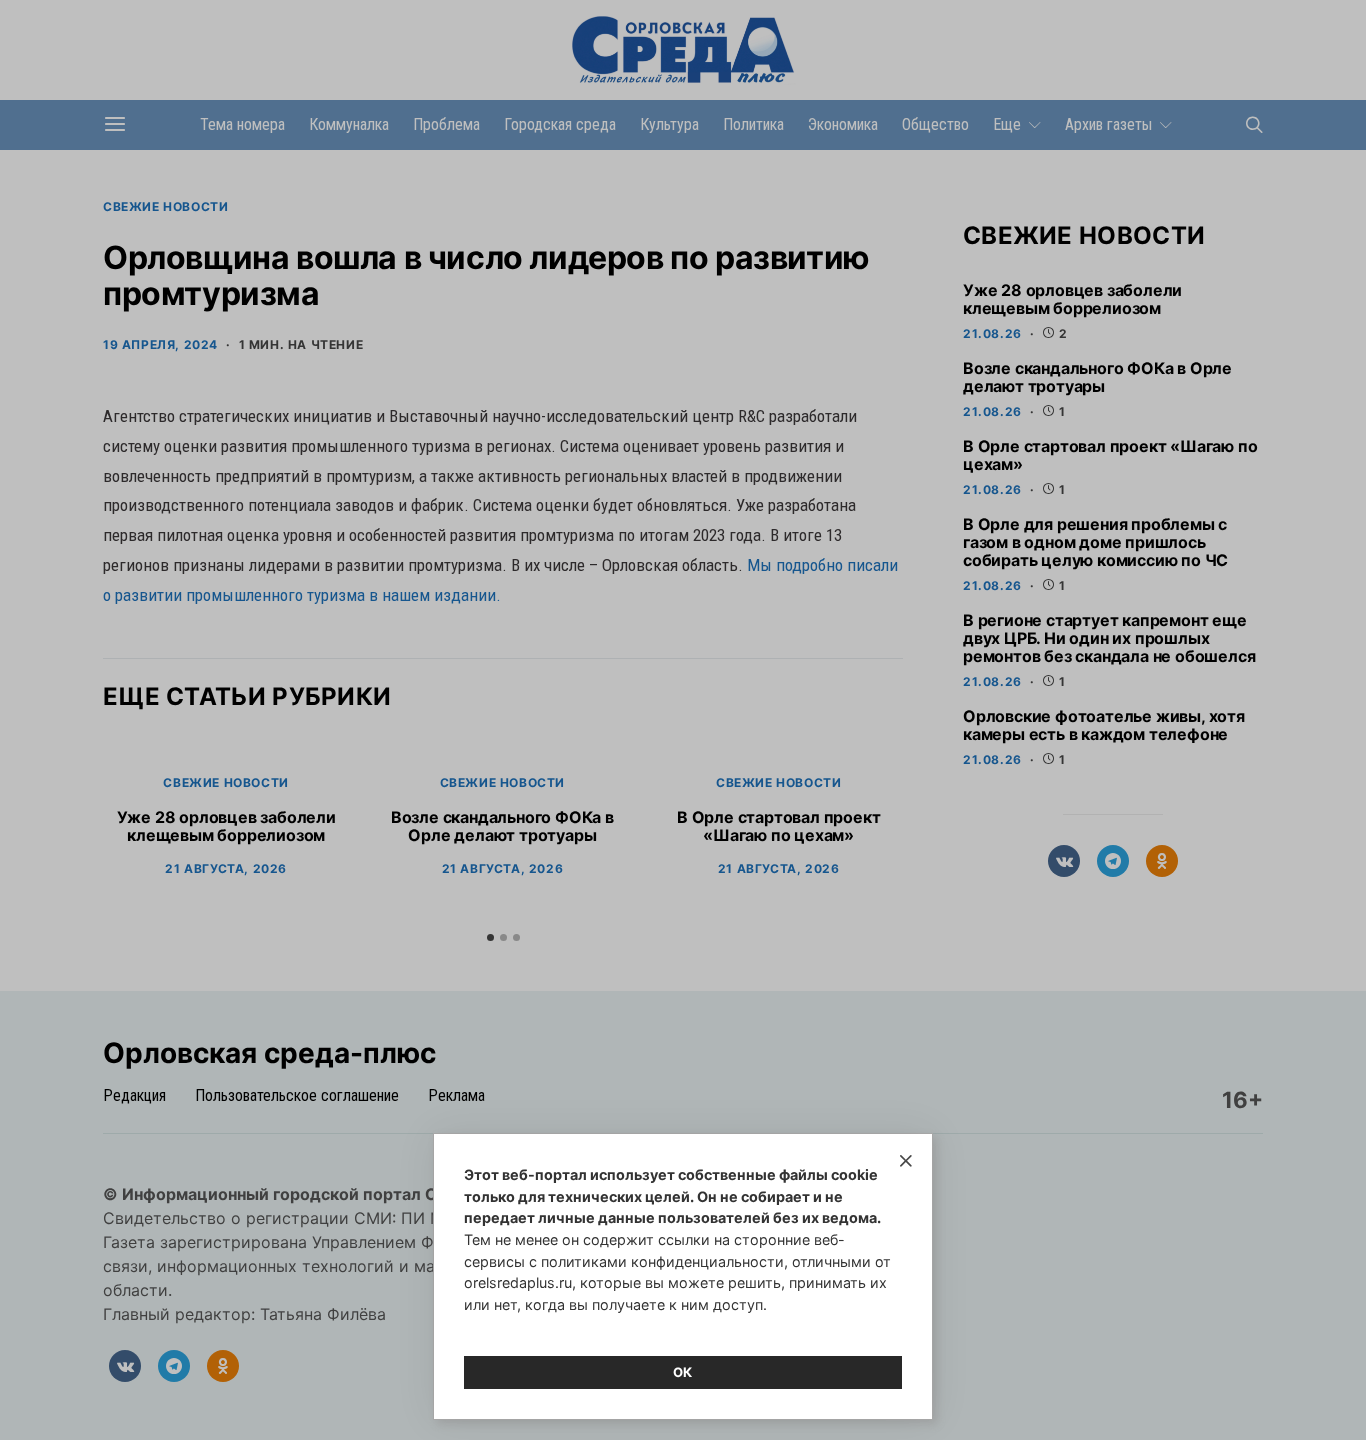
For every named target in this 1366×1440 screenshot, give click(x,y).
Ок (683, 1372)
